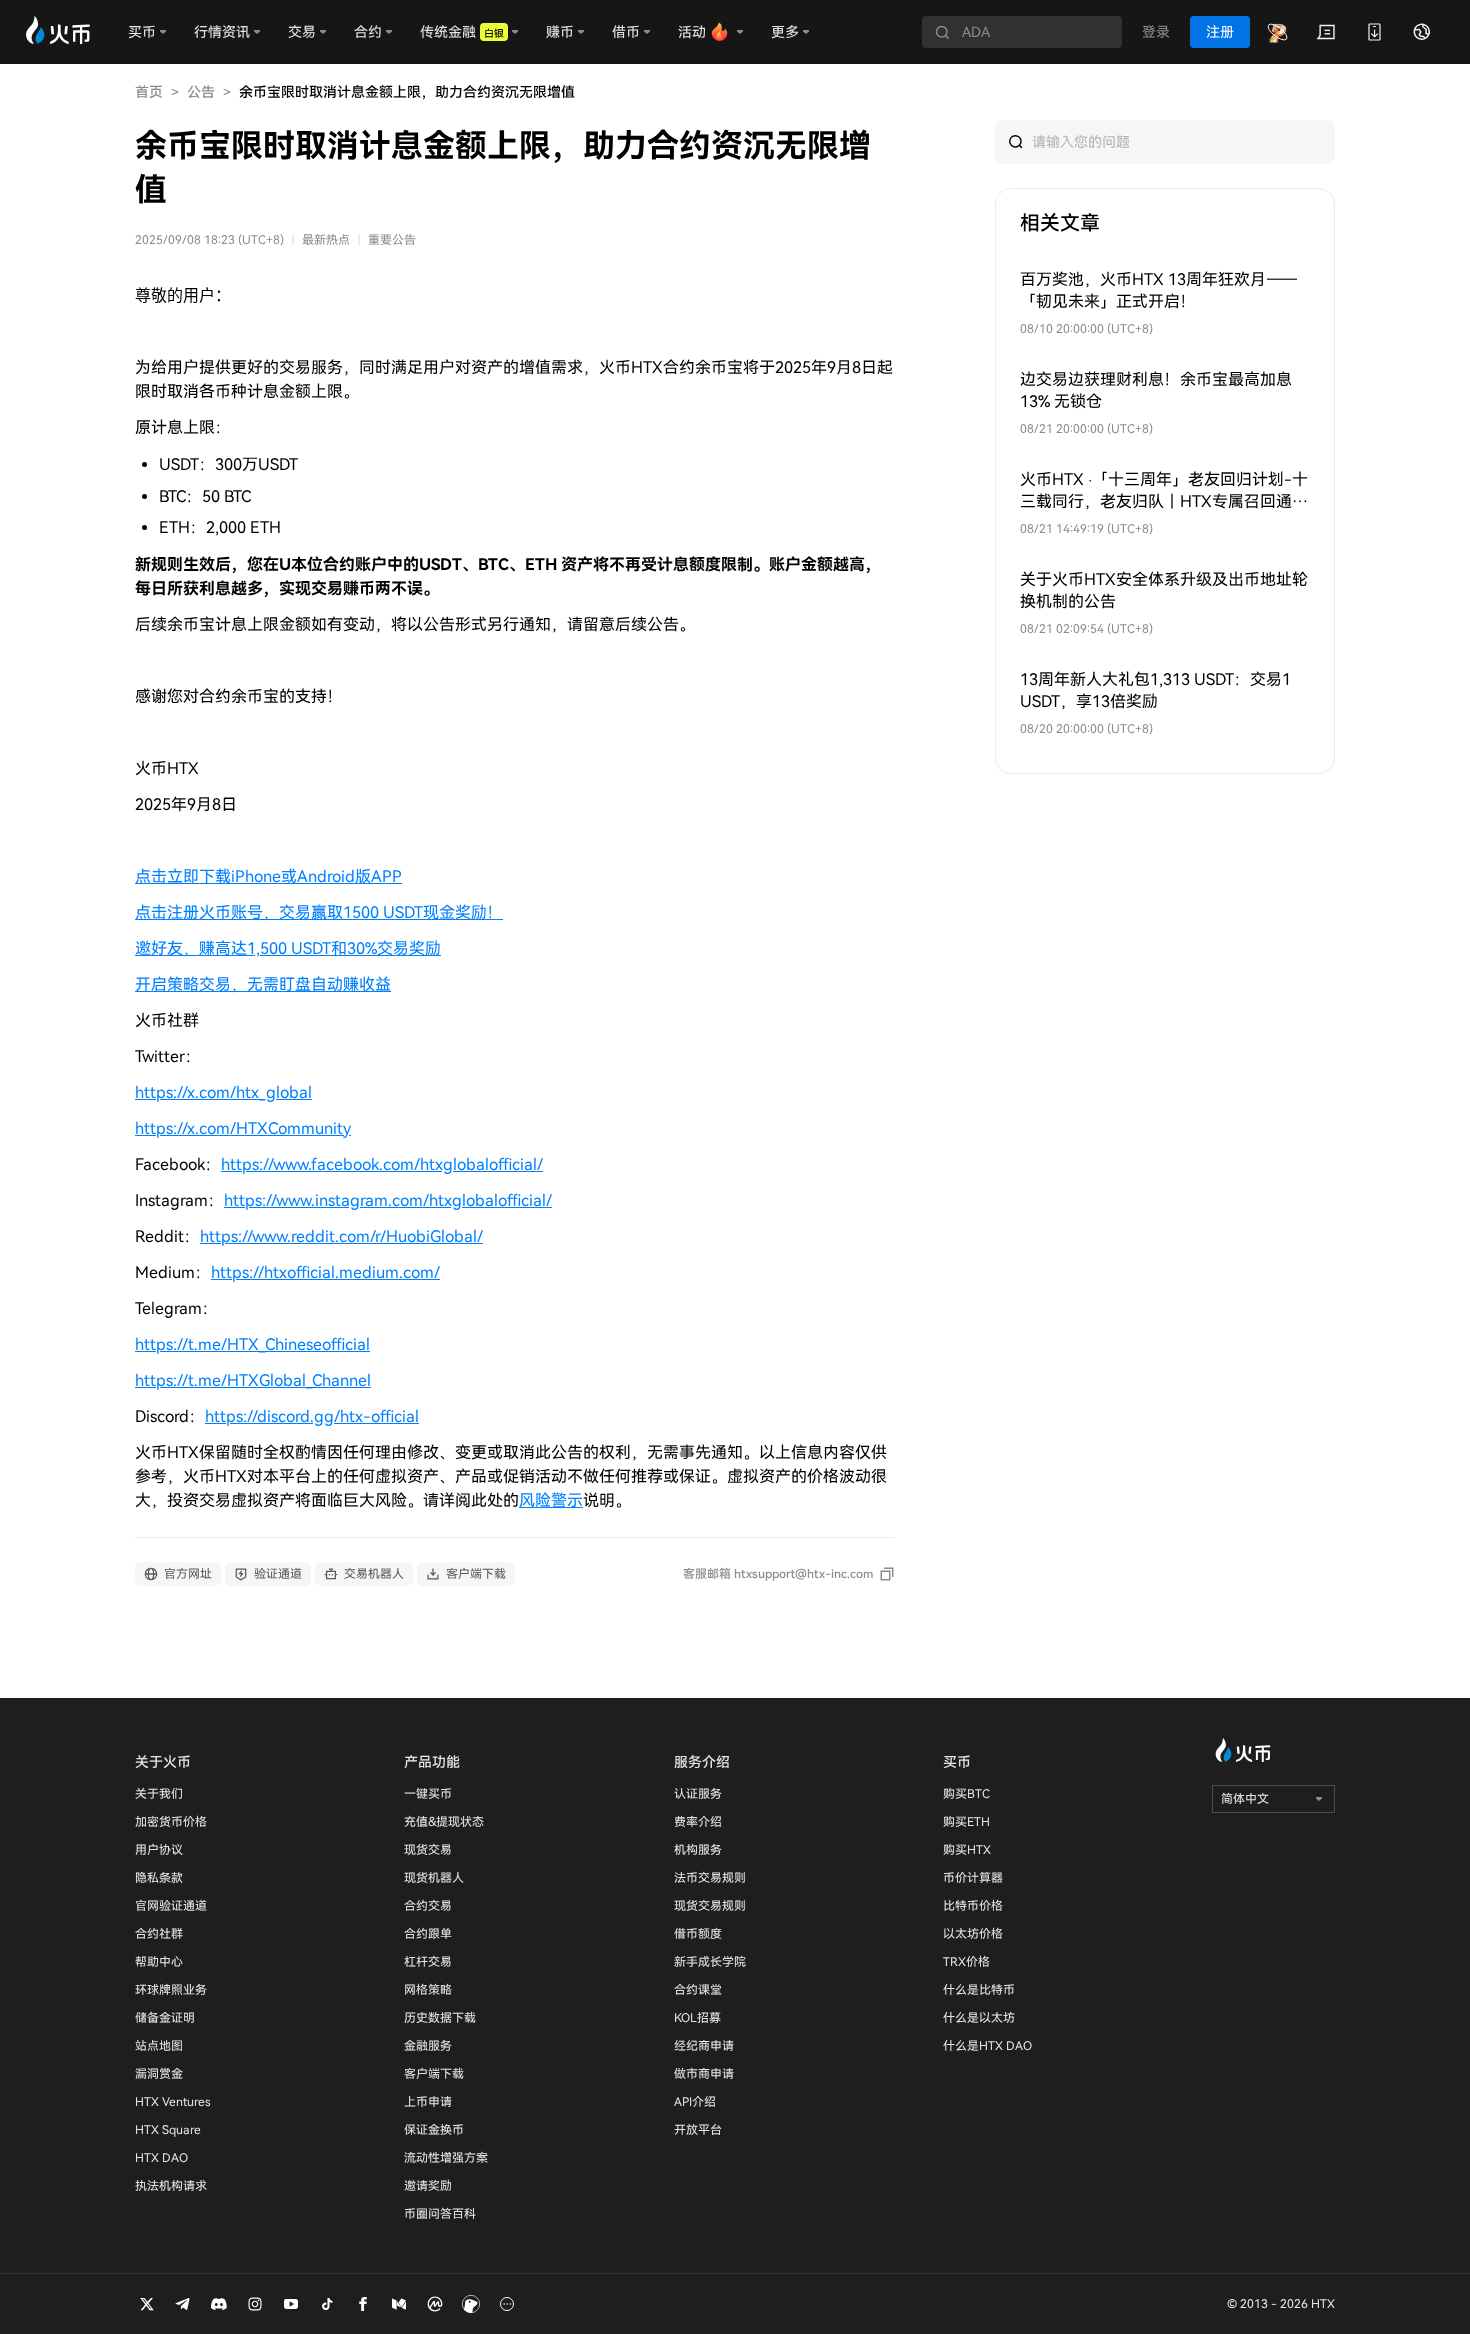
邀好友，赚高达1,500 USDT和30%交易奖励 (288, 948)
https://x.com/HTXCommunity (243, 1128)
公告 (201, 92)
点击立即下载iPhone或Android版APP (268, 876)
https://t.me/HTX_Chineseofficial (252, 1344)
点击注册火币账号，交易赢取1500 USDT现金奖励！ (319, 912)
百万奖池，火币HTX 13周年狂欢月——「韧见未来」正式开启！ (1159, 290)
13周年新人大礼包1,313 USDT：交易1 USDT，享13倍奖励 (1155, 690)
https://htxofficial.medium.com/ (325, 1272)
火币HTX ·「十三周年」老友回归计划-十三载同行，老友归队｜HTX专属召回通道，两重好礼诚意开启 (1164, 491)
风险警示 (551, 1500)
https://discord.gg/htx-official (312, 1416)
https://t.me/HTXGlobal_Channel (253, 1380)
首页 (149, 92)
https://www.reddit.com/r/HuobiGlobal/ (341, 1236)
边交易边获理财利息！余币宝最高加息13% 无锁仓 (1156, 390)
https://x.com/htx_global (223, 1092)
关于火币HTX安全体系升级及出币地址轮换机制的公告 (1164, 590)
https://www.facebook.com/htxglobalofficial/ (382, 1164)
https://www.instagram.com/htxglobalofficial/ (388, 1200)
